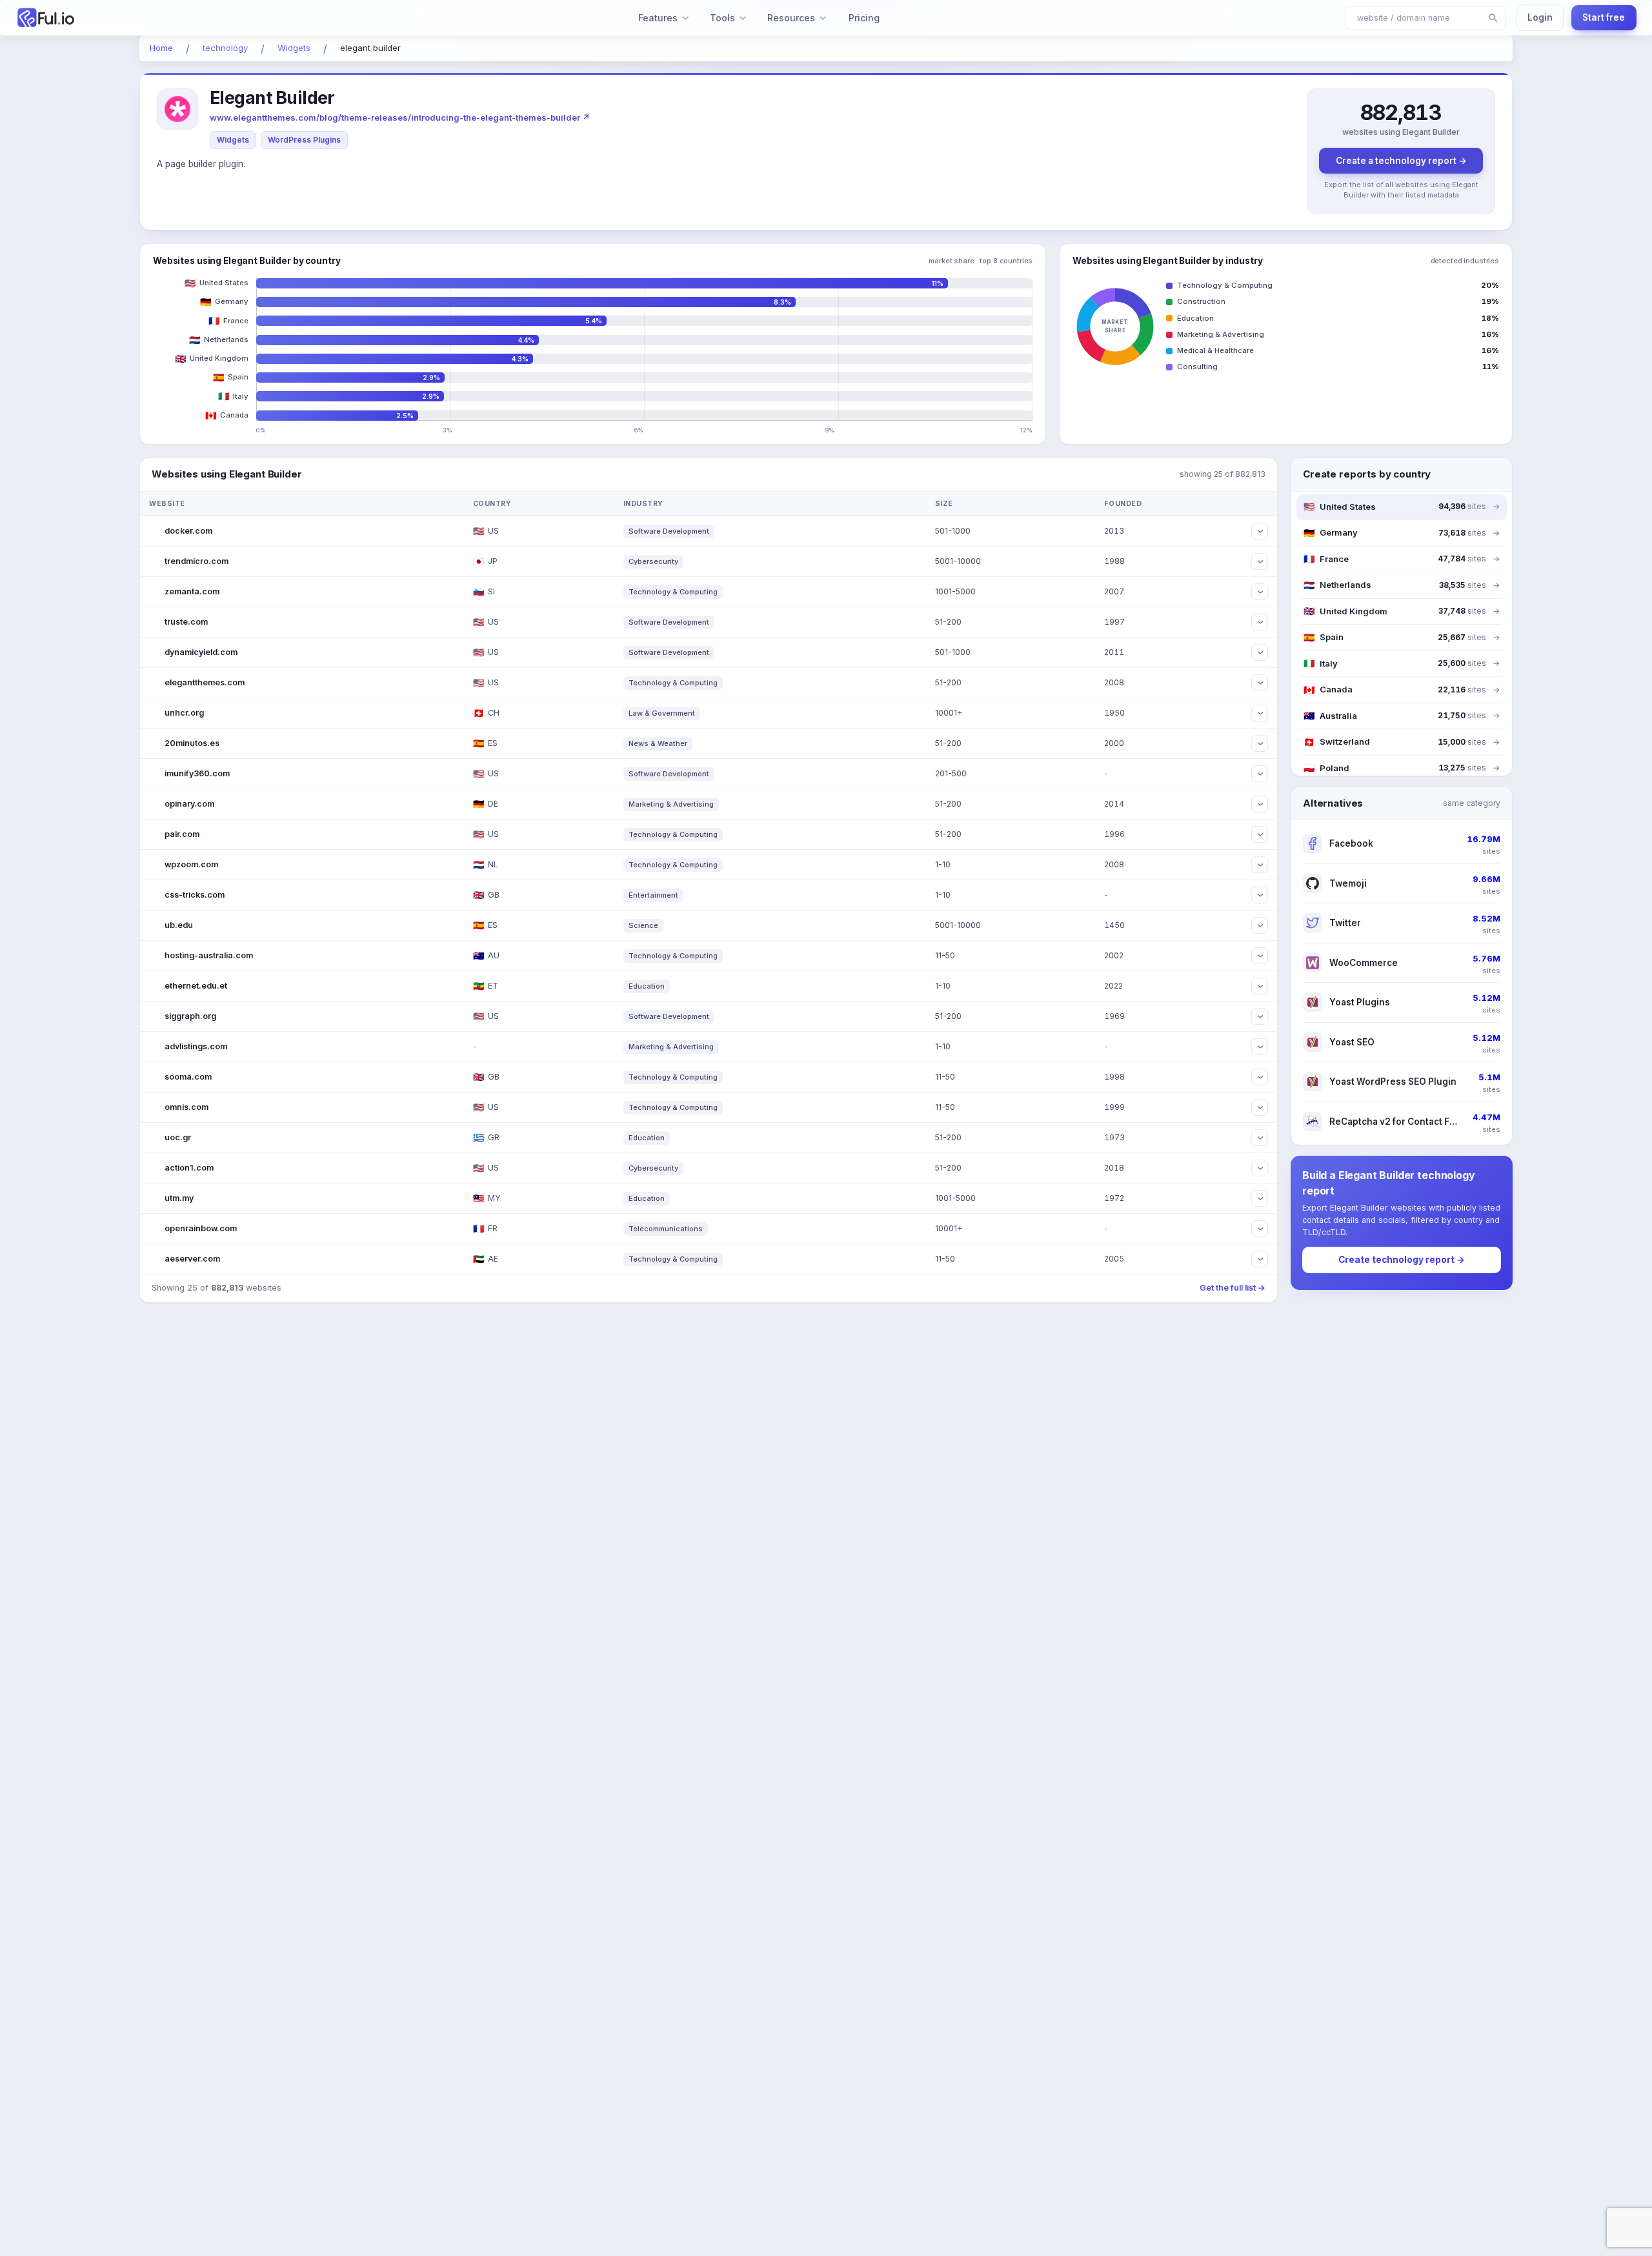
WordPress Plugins (304, 140)
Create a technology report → (1401, 161)
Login (1540, 17)
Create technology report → (1402, 1260)
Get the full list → (1233, 1288)
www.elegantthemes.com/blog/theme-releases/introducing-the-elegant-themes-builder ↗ (400, 117)
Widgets (233, 140)
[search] (1493, 18)
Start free (1604, 17)
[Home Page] (149, 18)
